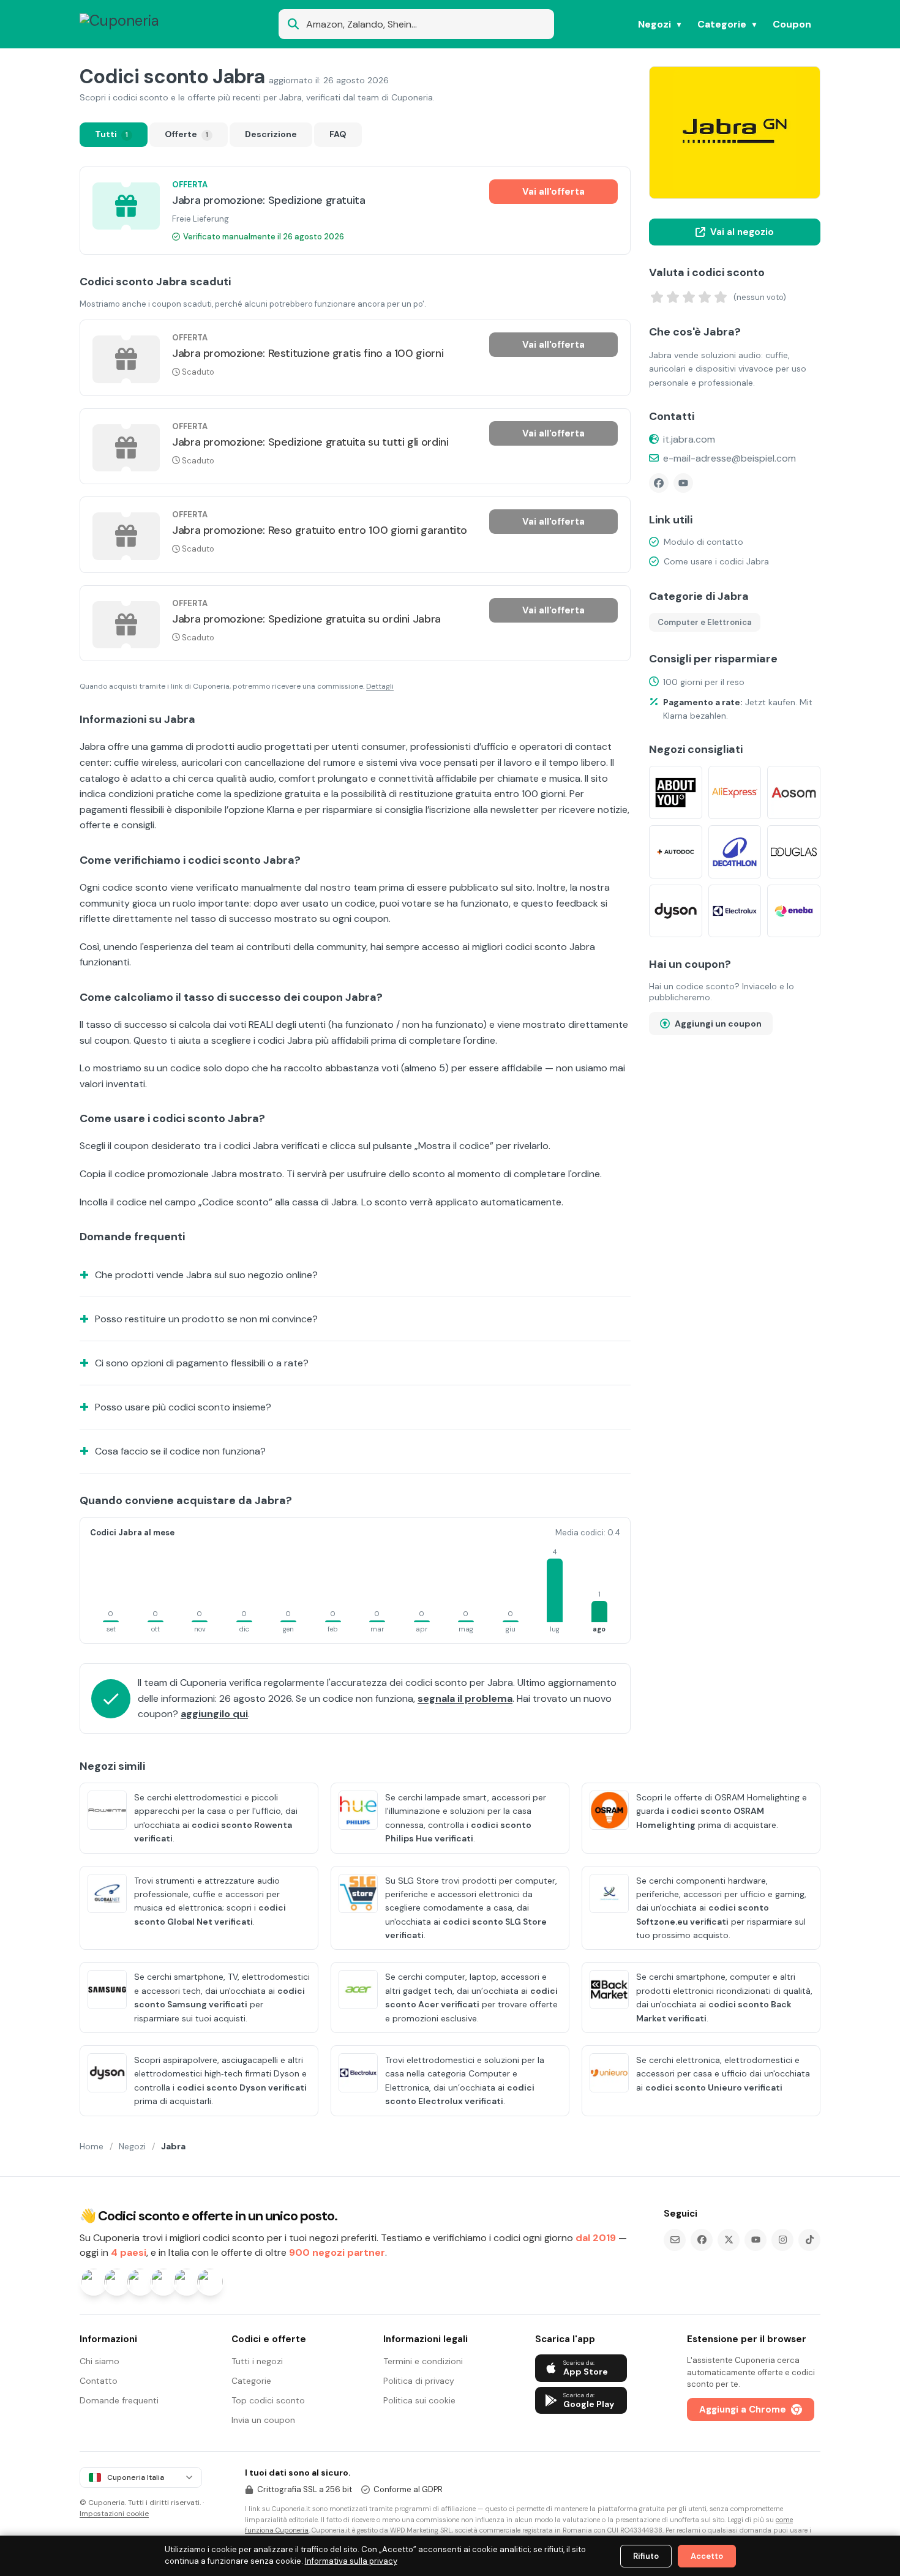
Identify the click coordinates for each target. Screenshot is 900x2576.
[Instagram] (782, 2240)
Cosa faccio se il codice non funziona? (180, 1451)
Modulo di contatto (703, 542)
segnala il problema (465, 1698)
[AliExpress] (735, 792)
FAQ (338, 134)
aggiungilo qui (214, 1714)
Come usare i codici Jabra (716, 561)
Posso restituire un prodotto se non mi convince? (206, 1319)
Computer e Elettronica (705, 622)
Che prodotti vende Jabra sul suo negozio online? (206, 1275)
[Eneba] (794, 911)
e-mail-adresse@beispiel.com (729, 458)
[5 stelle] (721, 297)
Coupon (792, 24)
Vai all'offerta (553, 192)
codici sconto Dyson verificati (242, 2087)
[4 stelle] (705, 297)
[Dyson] (676, 911)
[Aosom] (794, 792)
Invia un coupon (263, 2420)
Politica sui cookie (419, 2400)
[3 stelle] (689, 297)
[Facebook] (659, 483)
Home (92, 2146)
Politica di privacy (419, 2381)
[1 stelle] (657, 297)
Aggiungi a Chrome (743, 2409)
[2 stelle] (673, 297)
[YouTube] (683, 483)
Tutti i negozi (257, 2361)
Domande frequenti (119, 2400)
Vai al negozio (742, 232)
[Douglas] (794, 852)
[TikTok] (809, 2240)
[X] (729, 2240)
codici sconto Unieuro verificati (714, 2087)
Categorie (722, 24)
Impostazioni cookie (114, 2514)
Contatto (99, 2381)
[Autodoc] (676, 852)
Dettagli (380, 686)
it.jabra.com (689, 439)
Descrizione (271, 134)
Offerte (186, 134)
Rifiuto (646, 2556)
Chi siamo (99, 2361)
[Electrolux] (735, 911)
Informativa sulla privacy (351, 2561)
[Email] (675, 2240)
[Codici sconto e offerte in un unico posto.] (139, 24)
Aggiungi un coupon (718, 1024)
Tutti (111, 134)
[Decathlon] (735, 852)
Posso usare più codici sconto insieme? (183, 1407)
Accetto (707, 2556)
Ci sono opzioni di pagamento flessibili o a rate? (202, 1363)
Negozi (654, 24)
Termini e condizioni (423, 2361)
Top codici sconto (268, 2400)
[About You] (676, 792)
